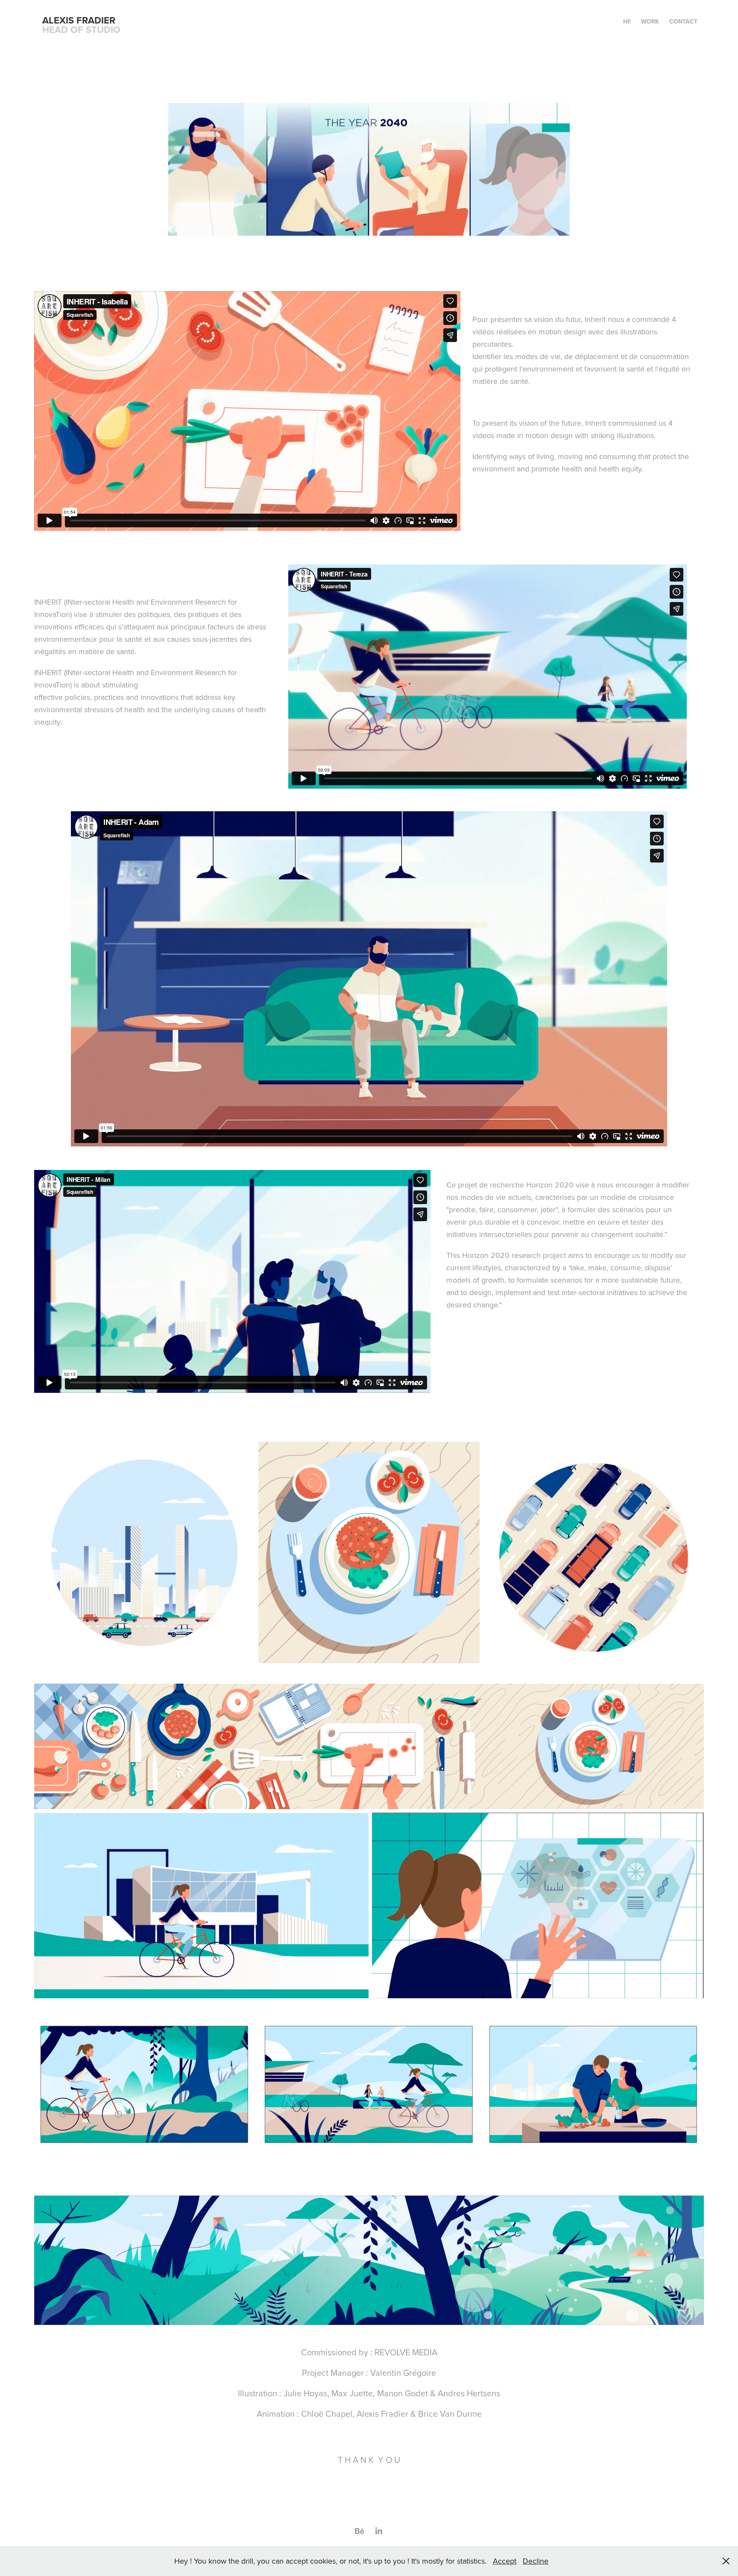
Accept (505, 2561)
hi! (627, 21)
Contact (683, 21)
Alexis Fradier (79, 20)
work (650, 21)
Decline (536, 2561)
